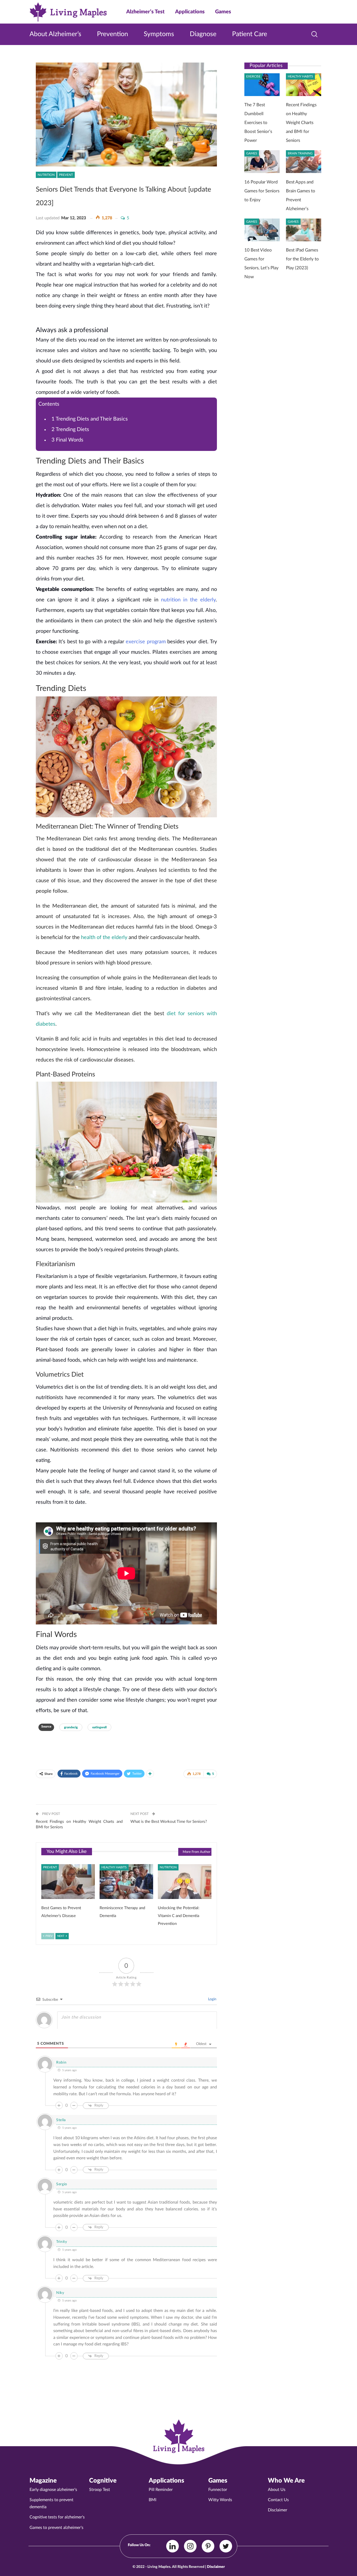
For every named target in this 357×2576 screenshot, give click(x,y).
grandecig (71, 1727)
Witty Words (220, 2500)
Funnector (218, 2490)
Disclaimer (278, 2510)
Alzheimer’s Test (145, 12)
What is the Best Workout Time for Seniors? (169, 1822)
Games (223, 12)
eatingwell (99, 1727)
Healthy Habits (114, 1867)
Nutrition (46, 175)
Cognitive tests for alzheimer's (57, 2517)
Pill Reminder (161, 2490)
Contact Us (278, 2500)
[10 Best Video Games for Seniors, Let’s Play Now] (262, 231)
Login (212, 1999)
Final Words (67, 440)
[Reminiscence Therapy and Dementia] (126, 1883)
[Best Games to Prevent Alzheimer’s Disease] (68, 1883)
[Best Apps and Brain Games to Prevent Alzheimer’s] (304, 163)
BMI (152, 2500)
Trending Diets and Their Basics (90, 419)
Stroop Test (100, 2490)
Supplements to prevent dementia (51, 2503)
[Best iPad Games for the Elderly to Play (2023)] (304, 231)
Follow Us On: (139, 2545)
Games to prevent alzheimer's (56, 2528)
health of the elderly (104, 937)
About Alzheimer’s (55, 34)
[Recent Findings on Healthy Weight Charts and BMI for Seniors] (304, 85)
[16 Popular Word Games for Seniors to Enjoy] (262, 163)
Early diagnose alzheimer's (53, 2490)
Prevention (113, 34)
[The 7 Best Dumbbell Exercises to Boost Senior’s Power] (262, 85)
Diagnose (203, 34)
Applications (190, 12)
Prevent (66, 175)
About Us (277, 2490)
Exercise (253, 76)
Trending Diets (71, 429)
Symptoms (159, 34)
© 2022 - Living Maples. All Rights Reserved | (179, 2567)
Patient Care (250, 34)
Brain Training (300, 153)
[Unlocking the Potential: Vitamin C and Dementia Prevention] (185, 1883)
